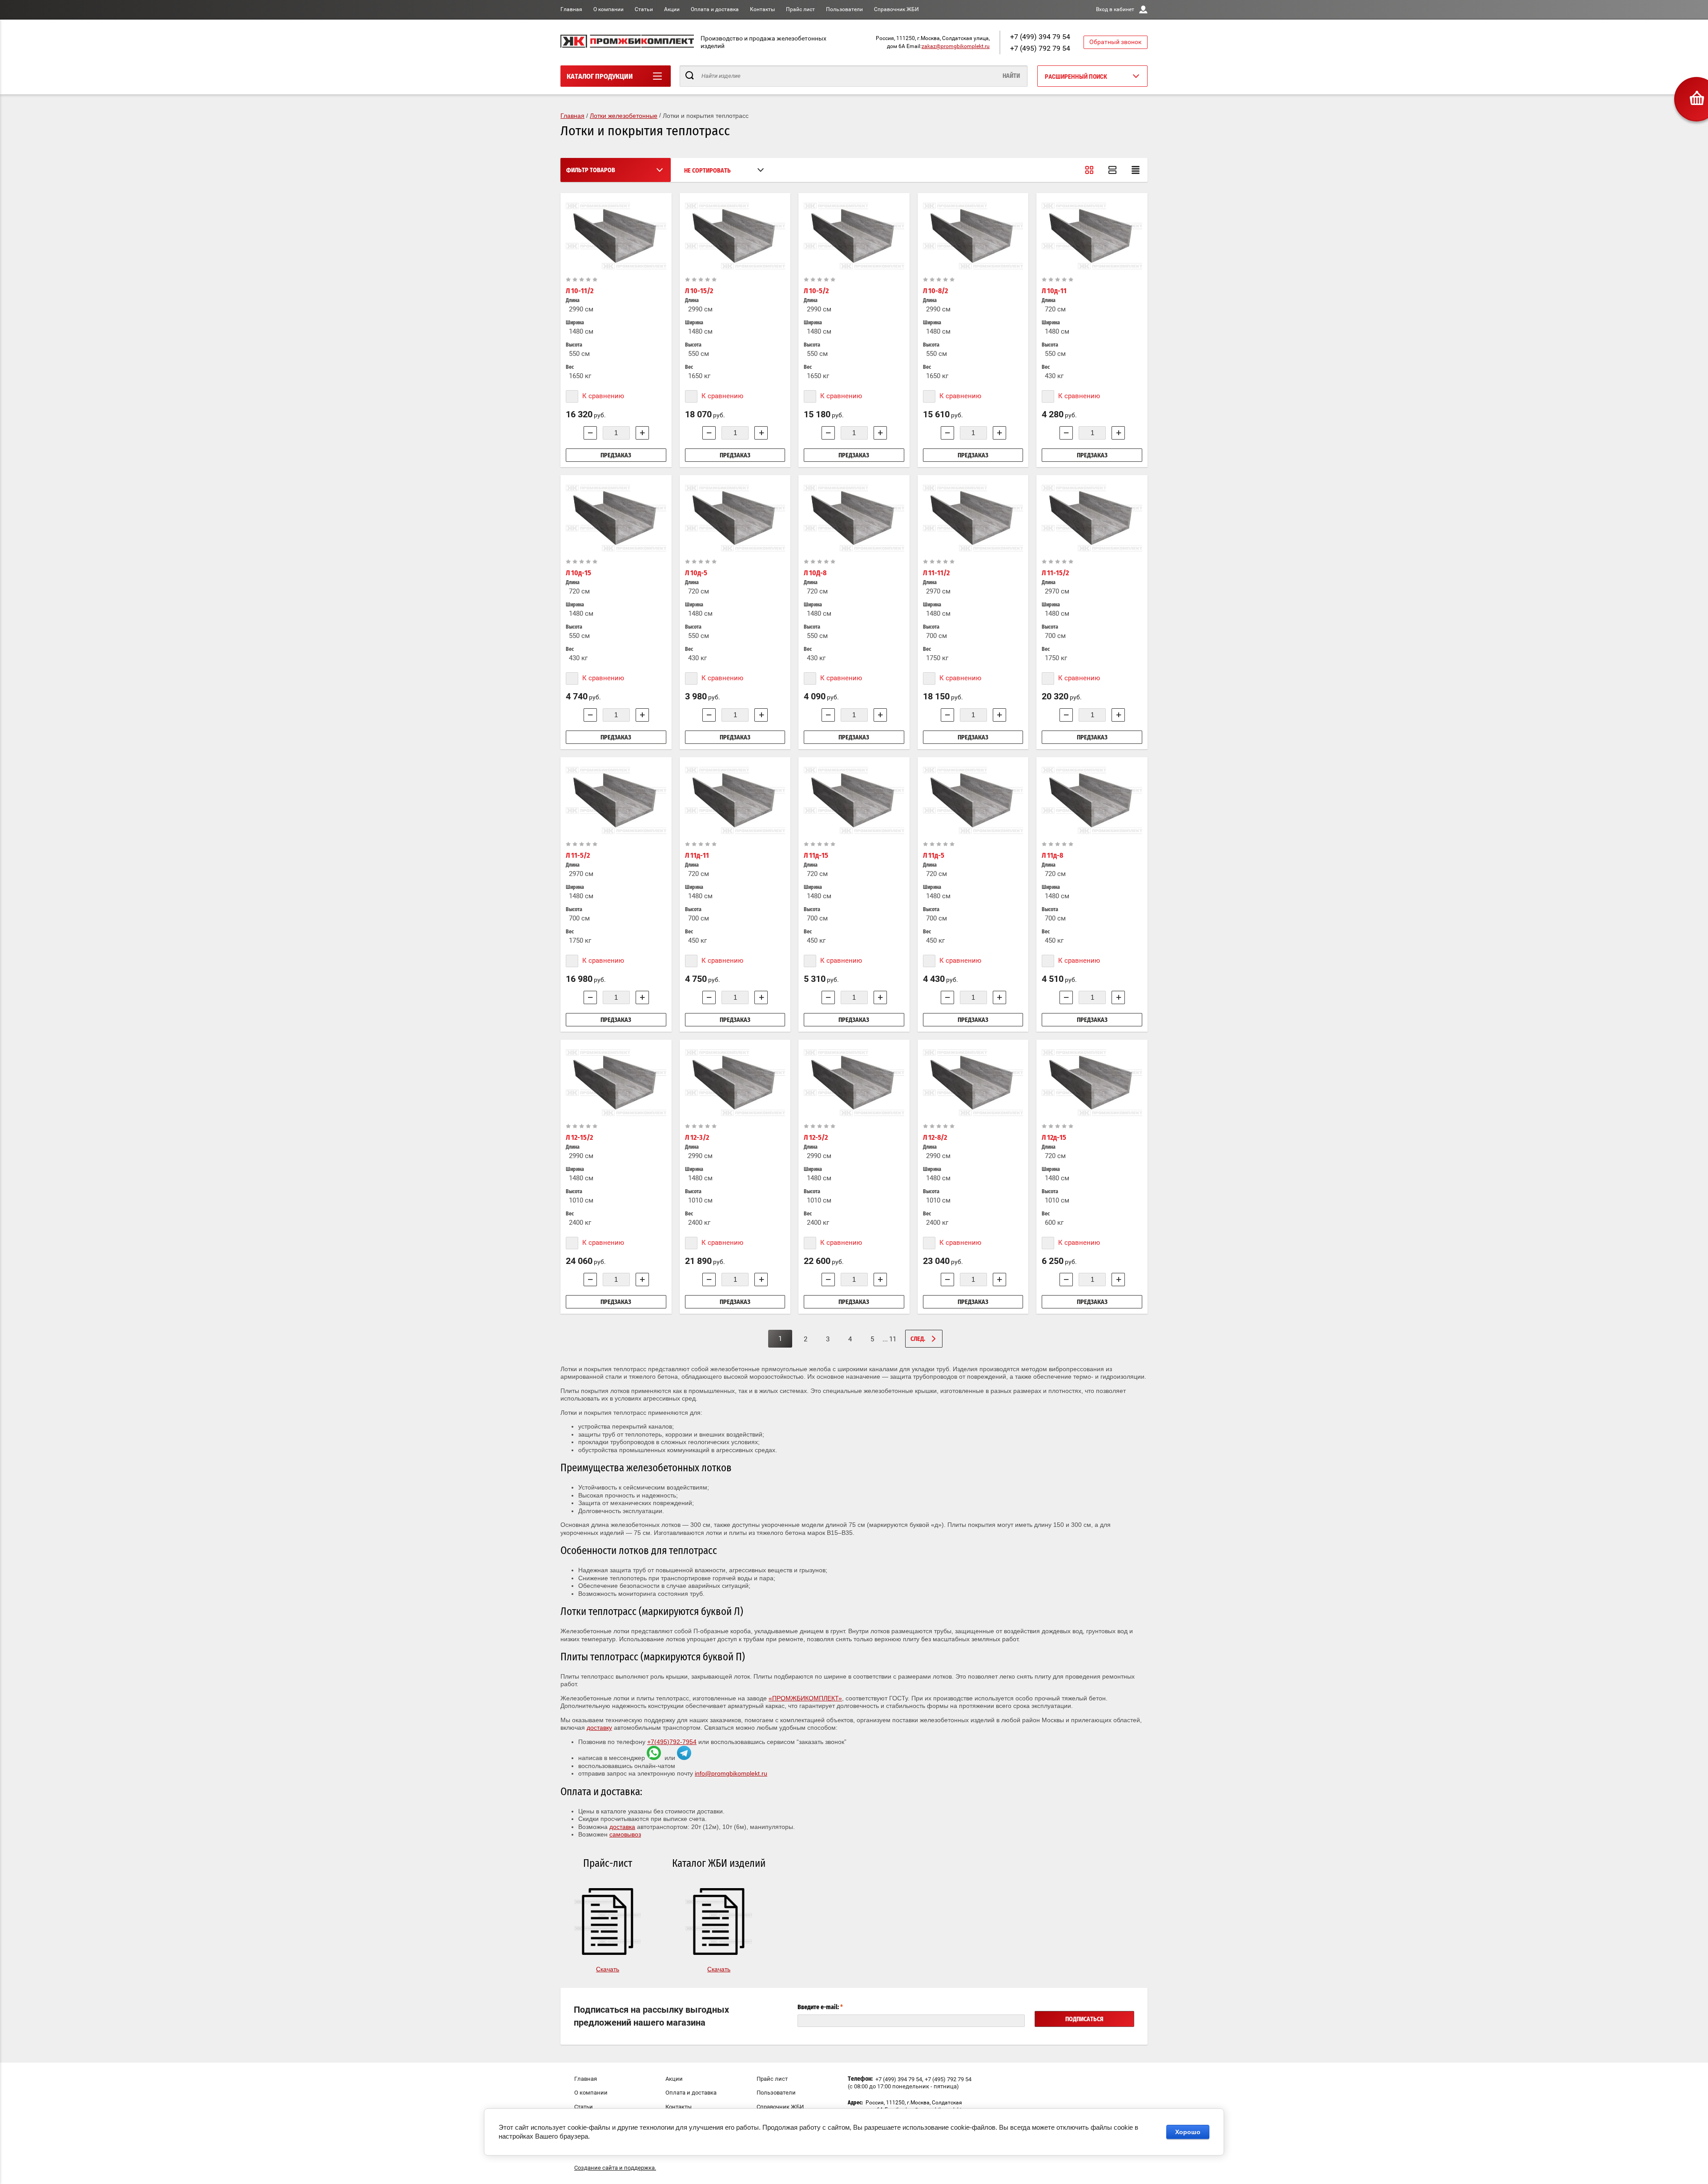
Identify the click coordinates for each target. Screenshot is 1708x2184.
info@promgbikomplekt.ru (731, 1773)
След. (918, 1339)
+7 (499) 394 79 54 (1040, 37)
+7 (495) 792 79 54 (1040, 48)
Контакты (762, 9)
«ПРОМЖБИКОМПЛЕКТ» (805, 1698)
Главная (571, 9)
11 (889, 1339)
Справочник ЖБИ (896, 9)
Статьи (644, 9)
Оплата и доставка (715, 9)
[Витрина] (1089, 170)
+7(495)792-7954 (672, 1742)
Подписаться (1084, 2019)
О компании (608, 9)
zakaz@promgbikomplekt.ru (956, 46)
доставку (599, 1728)
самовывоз (625, 1834)
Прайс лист (800, 9)
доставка (622, 1827)
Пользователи (844, 9)
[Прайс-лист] (1136, 170)
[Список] (1112, 170)
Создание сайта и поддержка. (615, 2168)
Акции (672, 9)
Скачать (608, 1969)
